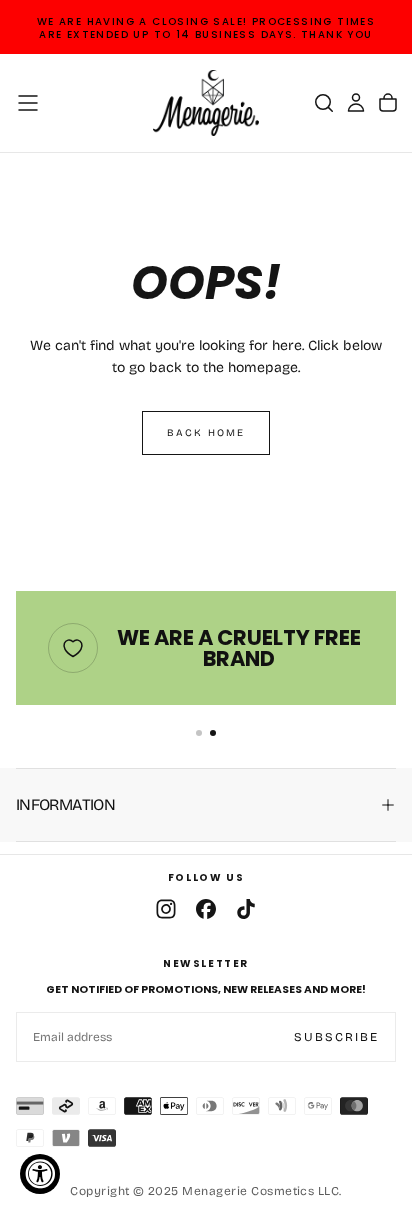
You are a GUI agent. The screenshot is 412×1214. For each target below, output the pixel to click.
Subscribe (336, 1037)
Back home (206, 433)
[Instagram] (166, 909)
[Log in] (356, 103)
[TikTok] (246, 909)
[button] (28, 103)
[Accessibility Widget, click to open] (40, 1174)
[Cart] (388, 103)
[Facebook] (206, 909)
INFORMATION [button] (65, 804)
